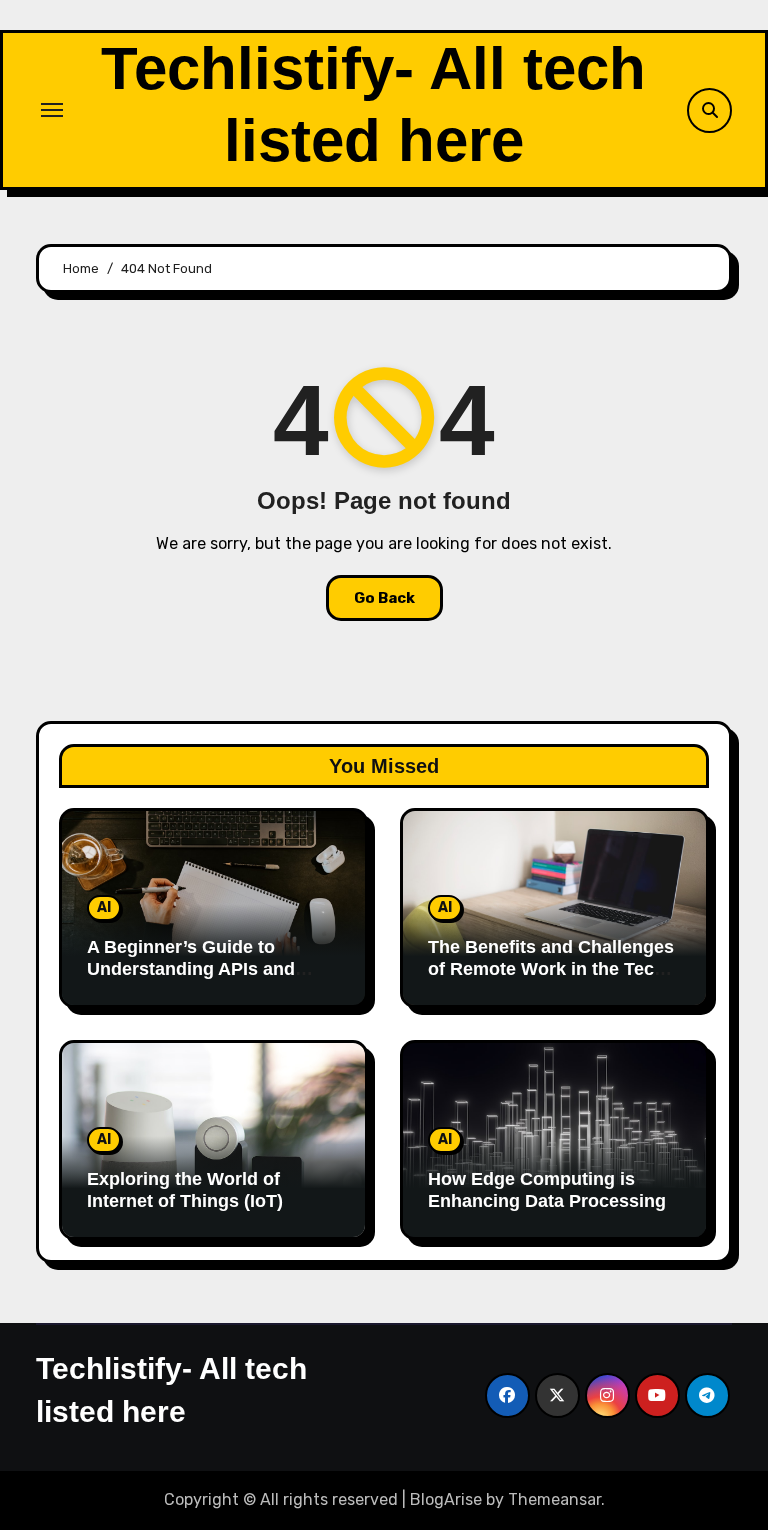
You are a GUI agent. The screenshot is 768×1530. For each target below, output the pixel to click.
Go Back (384, 598)
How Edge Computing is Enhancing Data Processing (547, 1190)
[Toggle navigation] (52, 110)
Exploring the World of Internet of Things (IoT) (185, 1190)
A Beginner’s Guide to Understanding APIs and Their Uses (191, 968)
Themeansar (554, 1499)
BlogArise (446, 1499)
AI (104, 907)
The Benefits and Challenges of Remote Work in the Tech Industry (551, 968)
